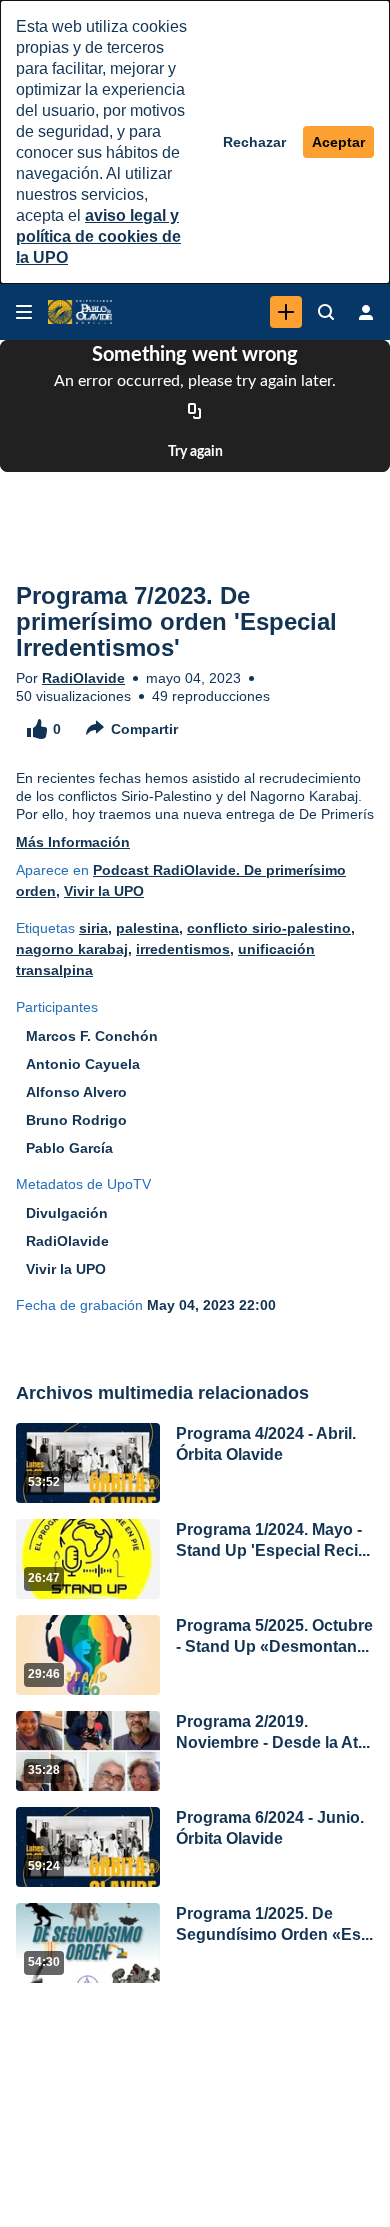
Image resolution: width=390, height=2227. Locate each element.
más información (73, 842)
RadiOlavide (83, 678)
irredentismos (183, 949)
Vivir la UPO (104, 891)
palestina (147, 928)
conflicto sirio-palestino (269, 928)
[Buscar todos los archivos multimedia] (326, 312)
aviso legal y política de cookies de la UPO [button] (98, 236)
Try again (195, 452)
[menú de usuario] (366, 312)
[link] (286, 312)
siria (93, 928)
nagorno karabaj (72, 949)
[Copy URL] (195, 412)
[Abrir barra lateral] (24, 312)
